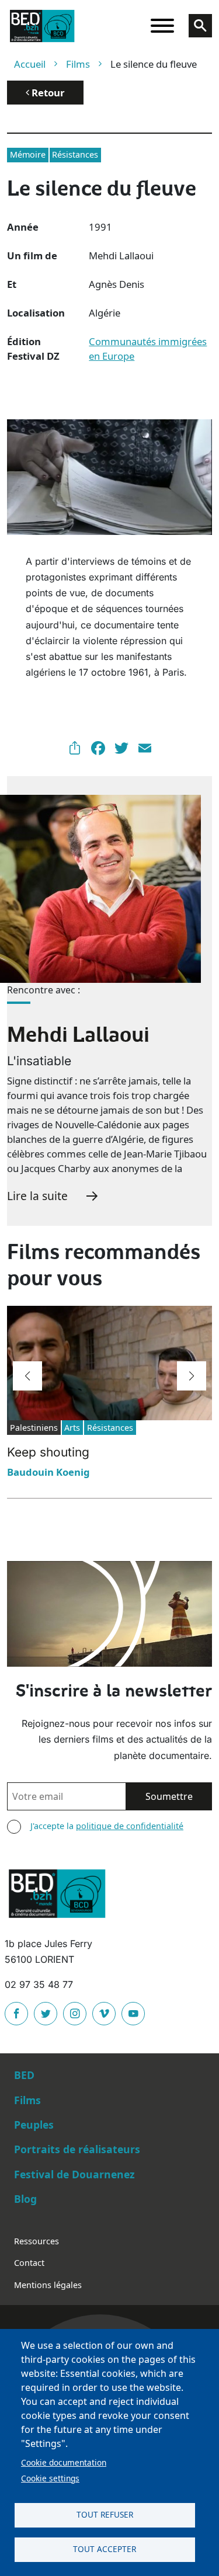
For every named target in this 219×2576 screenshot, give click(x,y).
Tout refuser (105, 2514)
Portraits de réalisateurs (77, 2149)
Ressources (36, 2241)
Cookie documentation (64, 2462)
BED (24, 2075)
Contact (29, 2263)
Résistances (75, 154)
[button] (27, 1376)
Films (78, 64)
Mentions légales (48, 2285)
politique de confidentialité (130, 1826)
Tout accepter (105, 2549)
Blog (25, 2199)
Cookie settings (50, 2478)
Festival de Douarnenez (74, 2174)
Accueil (30, 64)
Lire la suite (37, 1196)
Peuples (34, 2125)
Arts (72, 1428)
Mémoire (28, 154)
